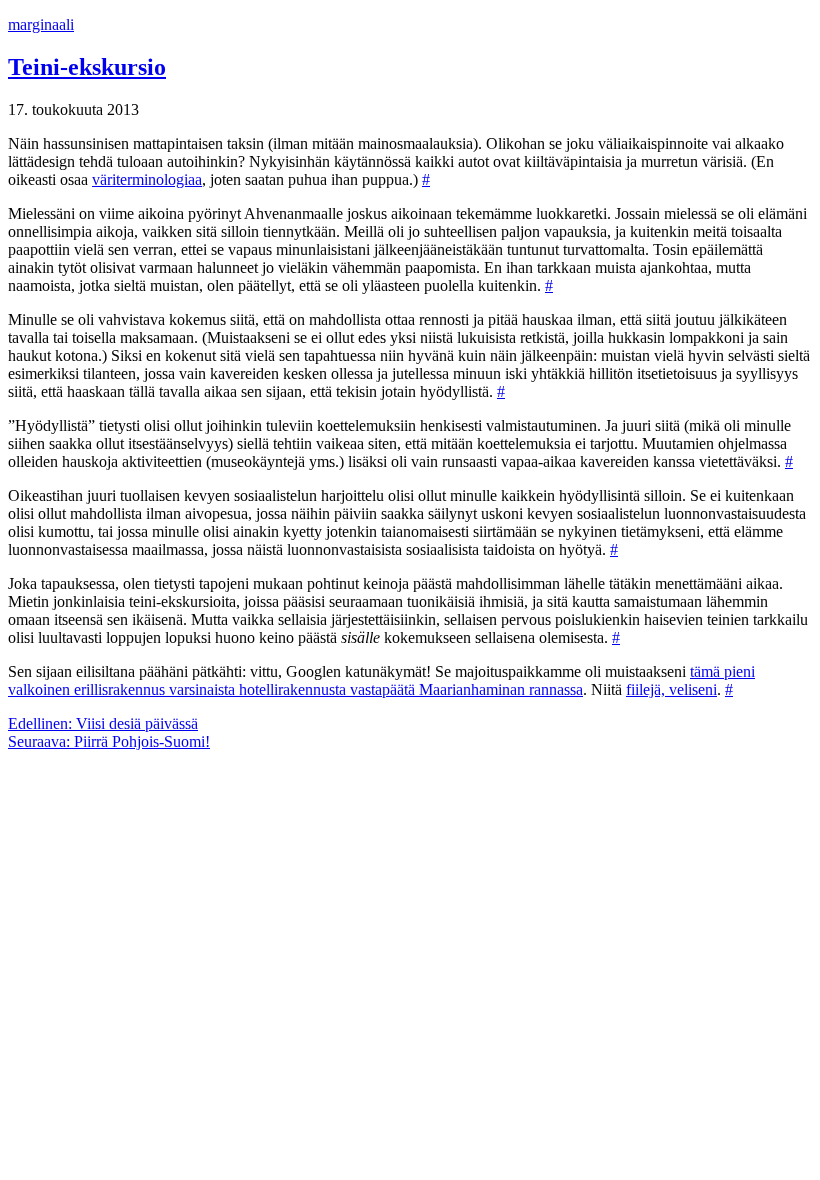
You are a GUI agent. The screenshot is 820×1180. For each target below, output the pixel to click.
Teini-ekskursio (87, 67)
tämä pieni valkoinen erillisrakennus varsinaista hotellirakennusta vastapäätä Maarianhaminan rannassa (381, 680)
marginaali (41, 24)
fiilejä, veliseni (671, 689)
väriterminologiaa (147, 179)
